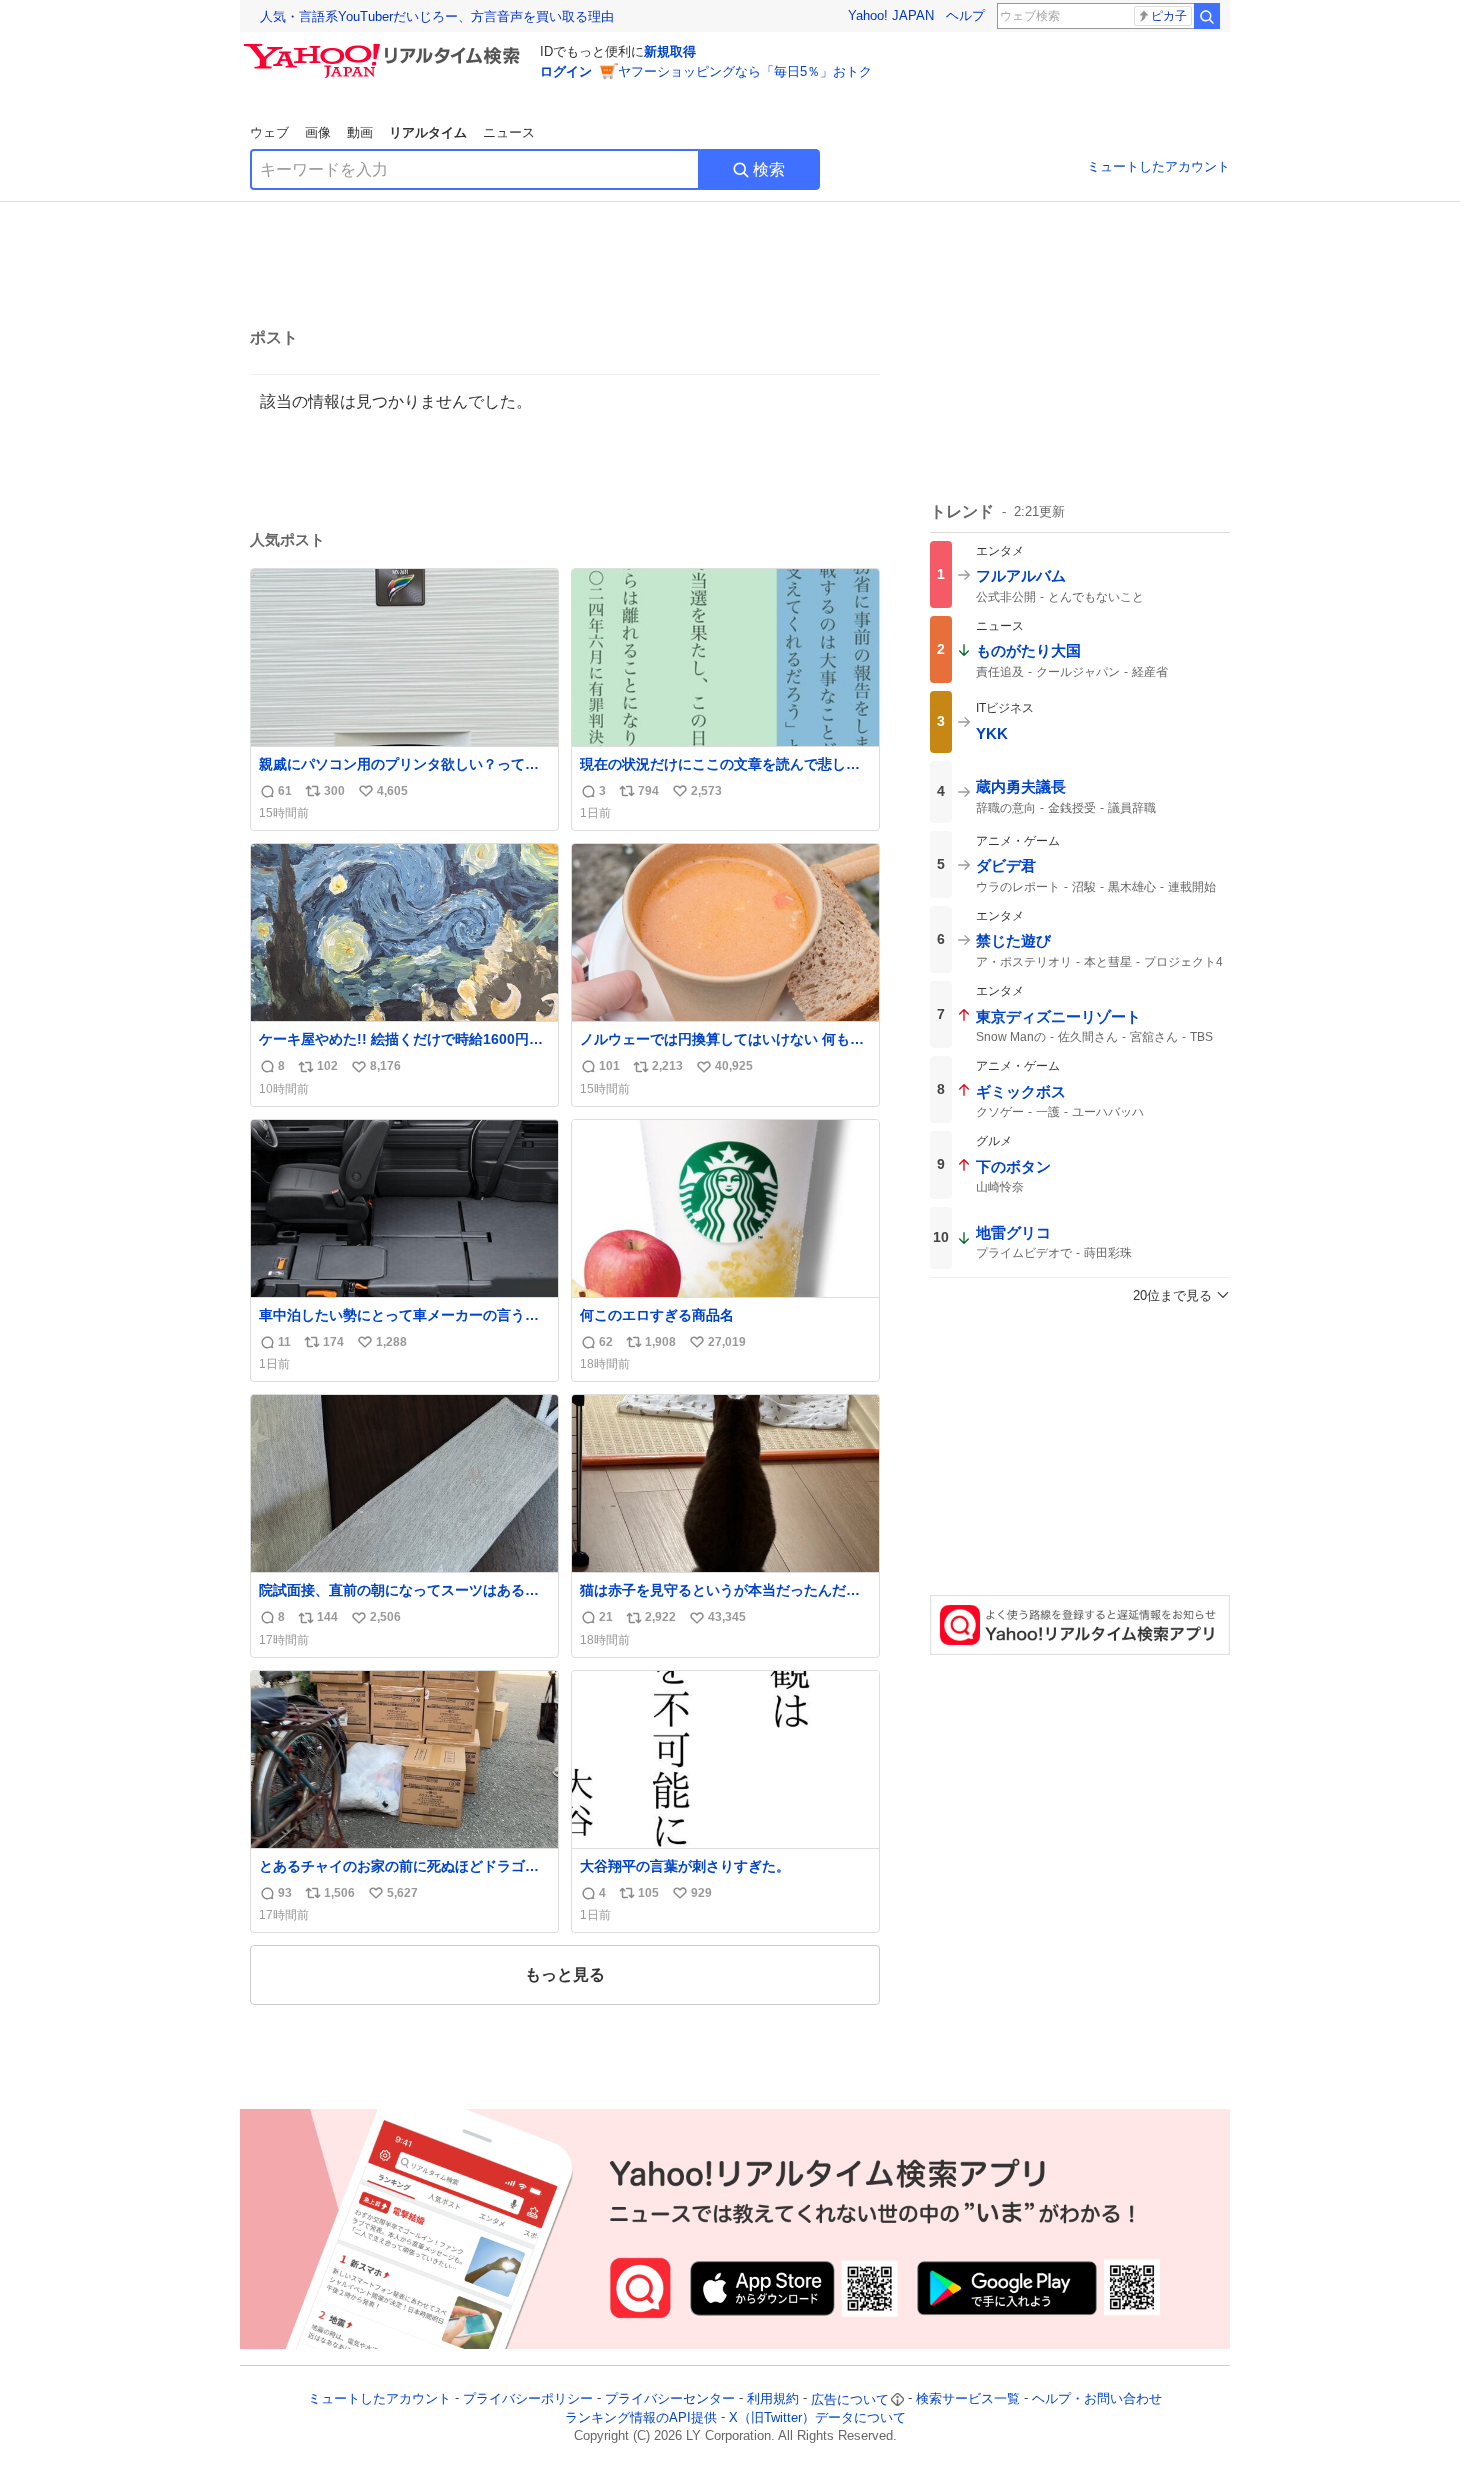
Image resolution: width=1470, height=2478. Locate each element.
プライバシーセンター (670, 2399)
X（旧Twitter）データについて (817, 2417)
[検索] (1207, 16)
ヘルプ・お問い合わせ (1097, 2399)
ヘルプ (965, 15)
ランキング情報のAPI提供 (641, 2417)
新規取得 (670, 51)
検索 (769, 169)
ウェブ (269, 132)
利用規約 (773, 2399)
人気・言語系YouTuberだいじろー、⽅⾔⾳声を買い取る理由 (437, 16)
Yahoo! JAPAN (891, 15)
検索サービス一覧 (968, 2399)
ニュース (509, 132)
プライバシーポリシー (528, 2399)
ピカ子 (1169, 16)
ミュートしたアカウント (1158, 166)
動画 (360, 132)
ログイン (566, 71)
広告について (850, 2399)
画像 (318, 132)
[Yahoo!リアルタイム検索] (385, 49)
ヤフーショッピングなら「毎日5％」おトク (745, 71)
